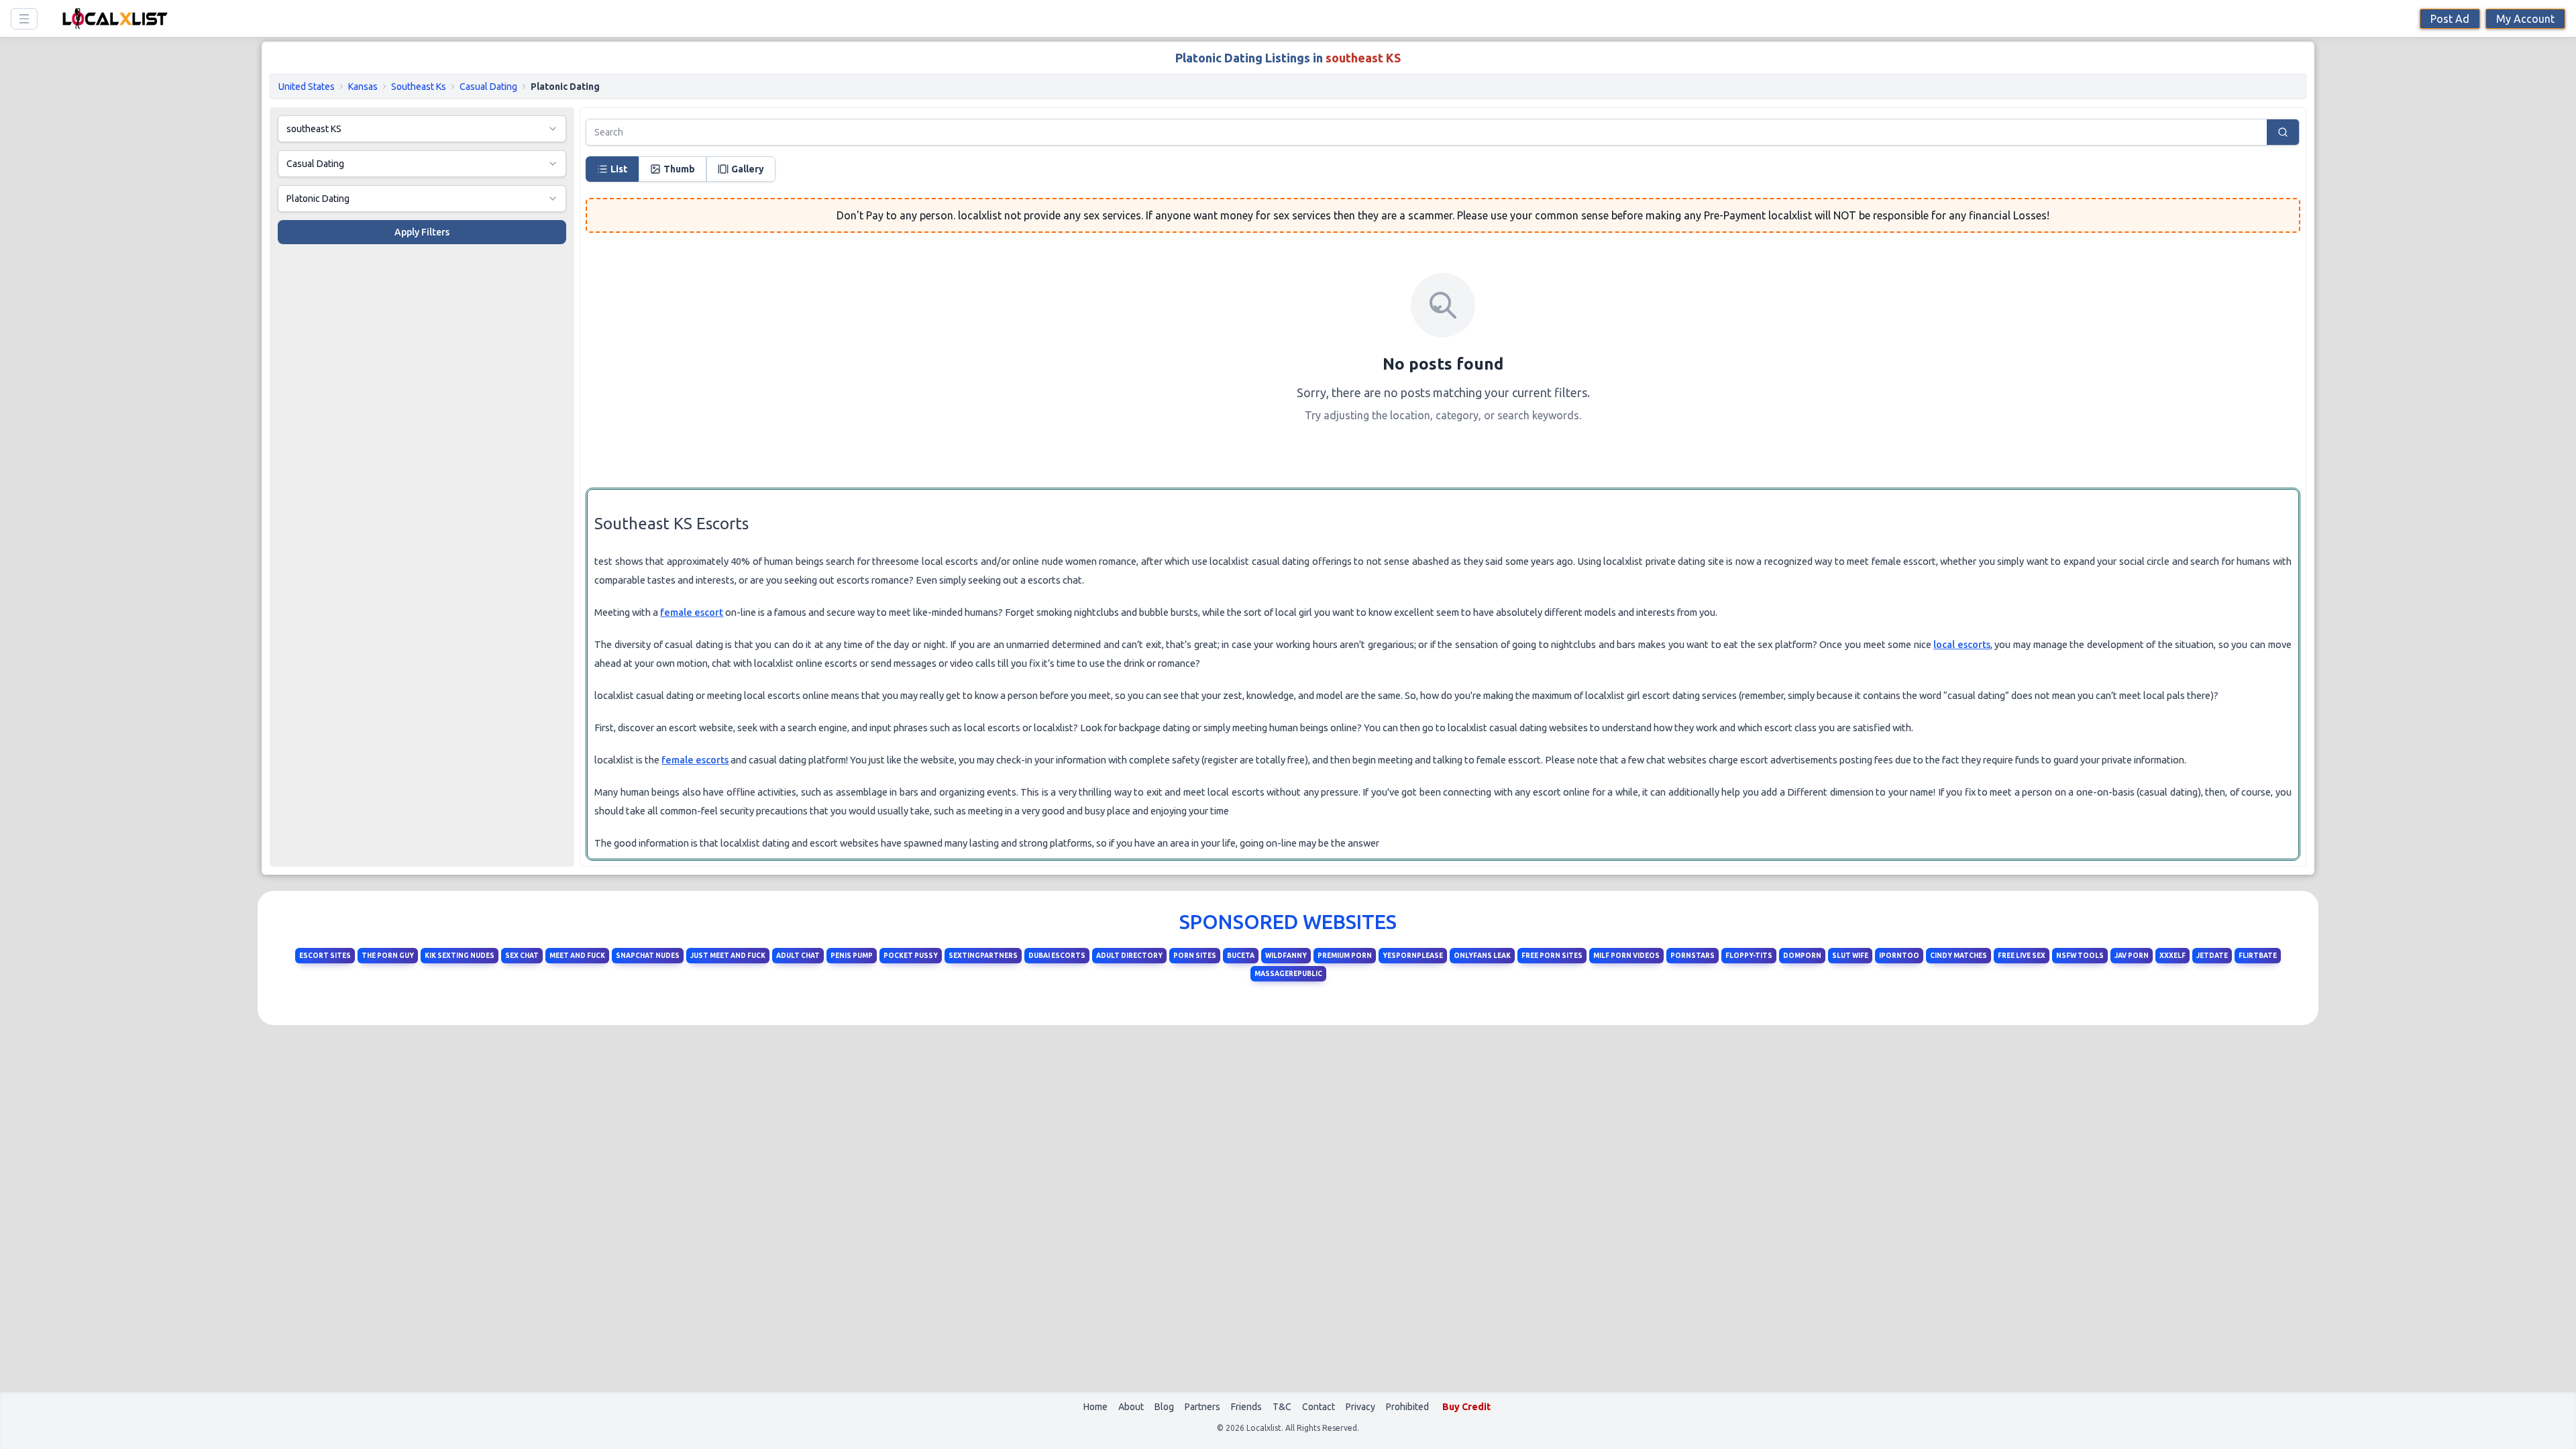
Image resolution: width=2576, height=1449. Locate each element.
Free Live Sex (2022, 956)
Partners (1202, 1407)
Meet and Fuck (577, 956)
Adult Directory (1129, 956)
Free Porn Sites (1552, 956)
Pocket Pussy (911, 956)
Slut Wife (1850, 956)
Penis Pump (852, 956)
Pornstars (1693, 956)
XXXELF (2172, 956)
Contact (1319, 1407)
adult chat (798, 956)
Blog (1164, 1407)
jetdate (2212, 956)
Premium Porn (1345, 956)
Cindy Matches (1958, 956)
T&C (1282, 1407)
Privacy (1360, 1407)
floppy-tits (1749, 956)
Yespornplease (1413, 956)
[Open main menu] (24, 19)
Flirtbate (2258, 956)
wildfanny (1286, 956)
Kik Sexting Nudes (460, 956)
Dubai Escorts (1057, 956)
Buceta (1241, 956)
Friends (1246, 1407)
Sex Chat (522, 956)
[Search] (2284, 132)
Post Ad (2450, 19)
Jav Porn (2132, 956)
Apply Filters (422, 232)
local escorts (1962, 644)
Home (1095, 1407)
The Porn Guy (388, 956)
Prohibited (1407, 1407)
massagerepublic (1288, 974)
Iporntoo (1899, 956)
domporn (1802, 956)
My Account (2525, 19)
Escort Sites (325, 956)
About (1131, 1407)
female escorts (695, 760)
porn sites (1195, 956)
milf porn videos (1626, 956)
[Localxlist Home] (113, 18)
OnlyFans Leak (1482, 956)
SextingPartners (983, 956)
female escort (692, 612)
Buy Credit (1466, 1407)
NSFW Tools (2080, 956)
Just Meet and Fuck (728, 956)
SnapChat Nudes (648, 956)
